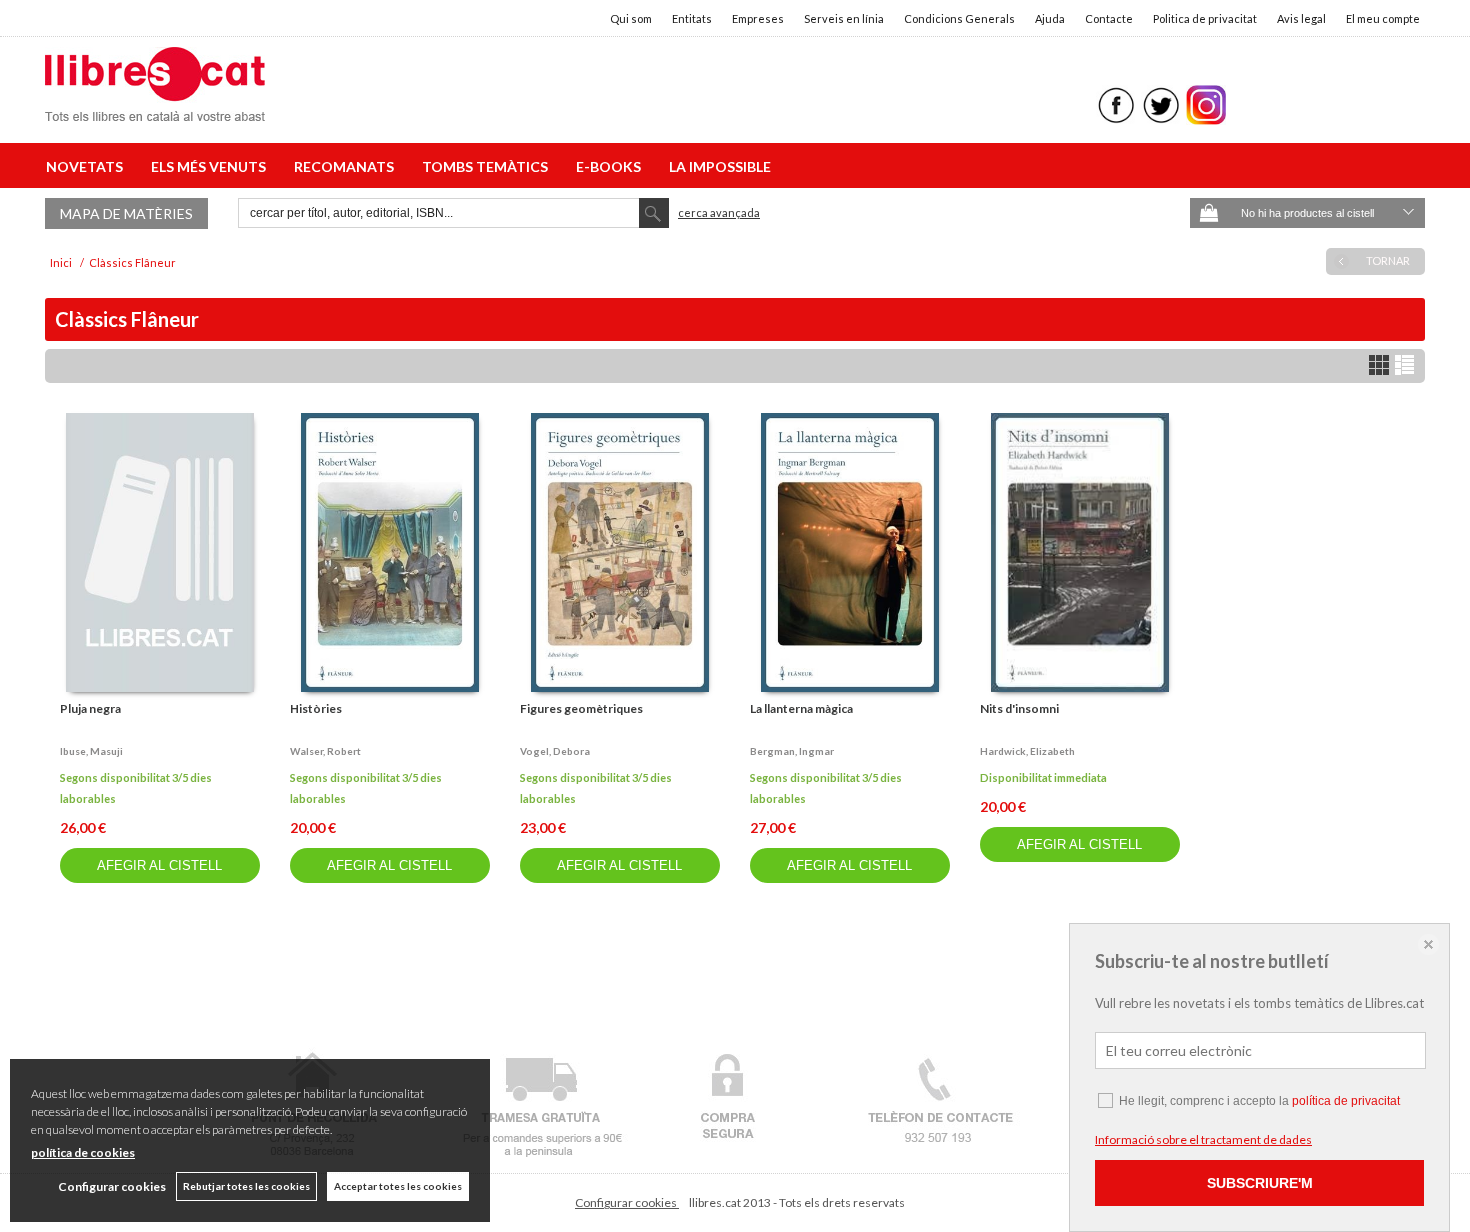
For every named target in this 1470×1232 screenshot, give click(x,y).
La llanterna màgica (801, 708)
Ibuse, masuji (91, 751)
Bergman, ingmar (792, 751)
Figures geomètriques (581, 708)
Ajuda (1050, 18)
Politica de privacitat (1205, 18)
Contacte (1109, 18)
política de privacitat (1346, 1101)
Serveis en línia (844, 18)
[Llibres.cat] (155, 108)
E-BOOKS (611, 166)
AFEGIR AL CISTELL (159, 865)
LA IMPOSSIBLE (720, 166)
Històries (316, 708)
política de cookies (83, 1152)
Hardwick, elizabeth (1027, 751)
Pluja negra (90, 708)
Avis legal (1301, 18)
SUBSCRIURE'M (1260, 1183)
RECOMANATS (347, 166)
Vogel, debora (555, 751)
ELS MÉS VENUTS (211, 166)
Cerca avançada (719, 212)
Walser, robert (325, 751)
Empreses (758, 18)
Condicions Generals (959, 18)
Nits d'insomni (1019, 708)
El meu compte (1383, 18)
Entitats (692, 18)
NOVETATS (87, 166)
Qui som (631, 18)
